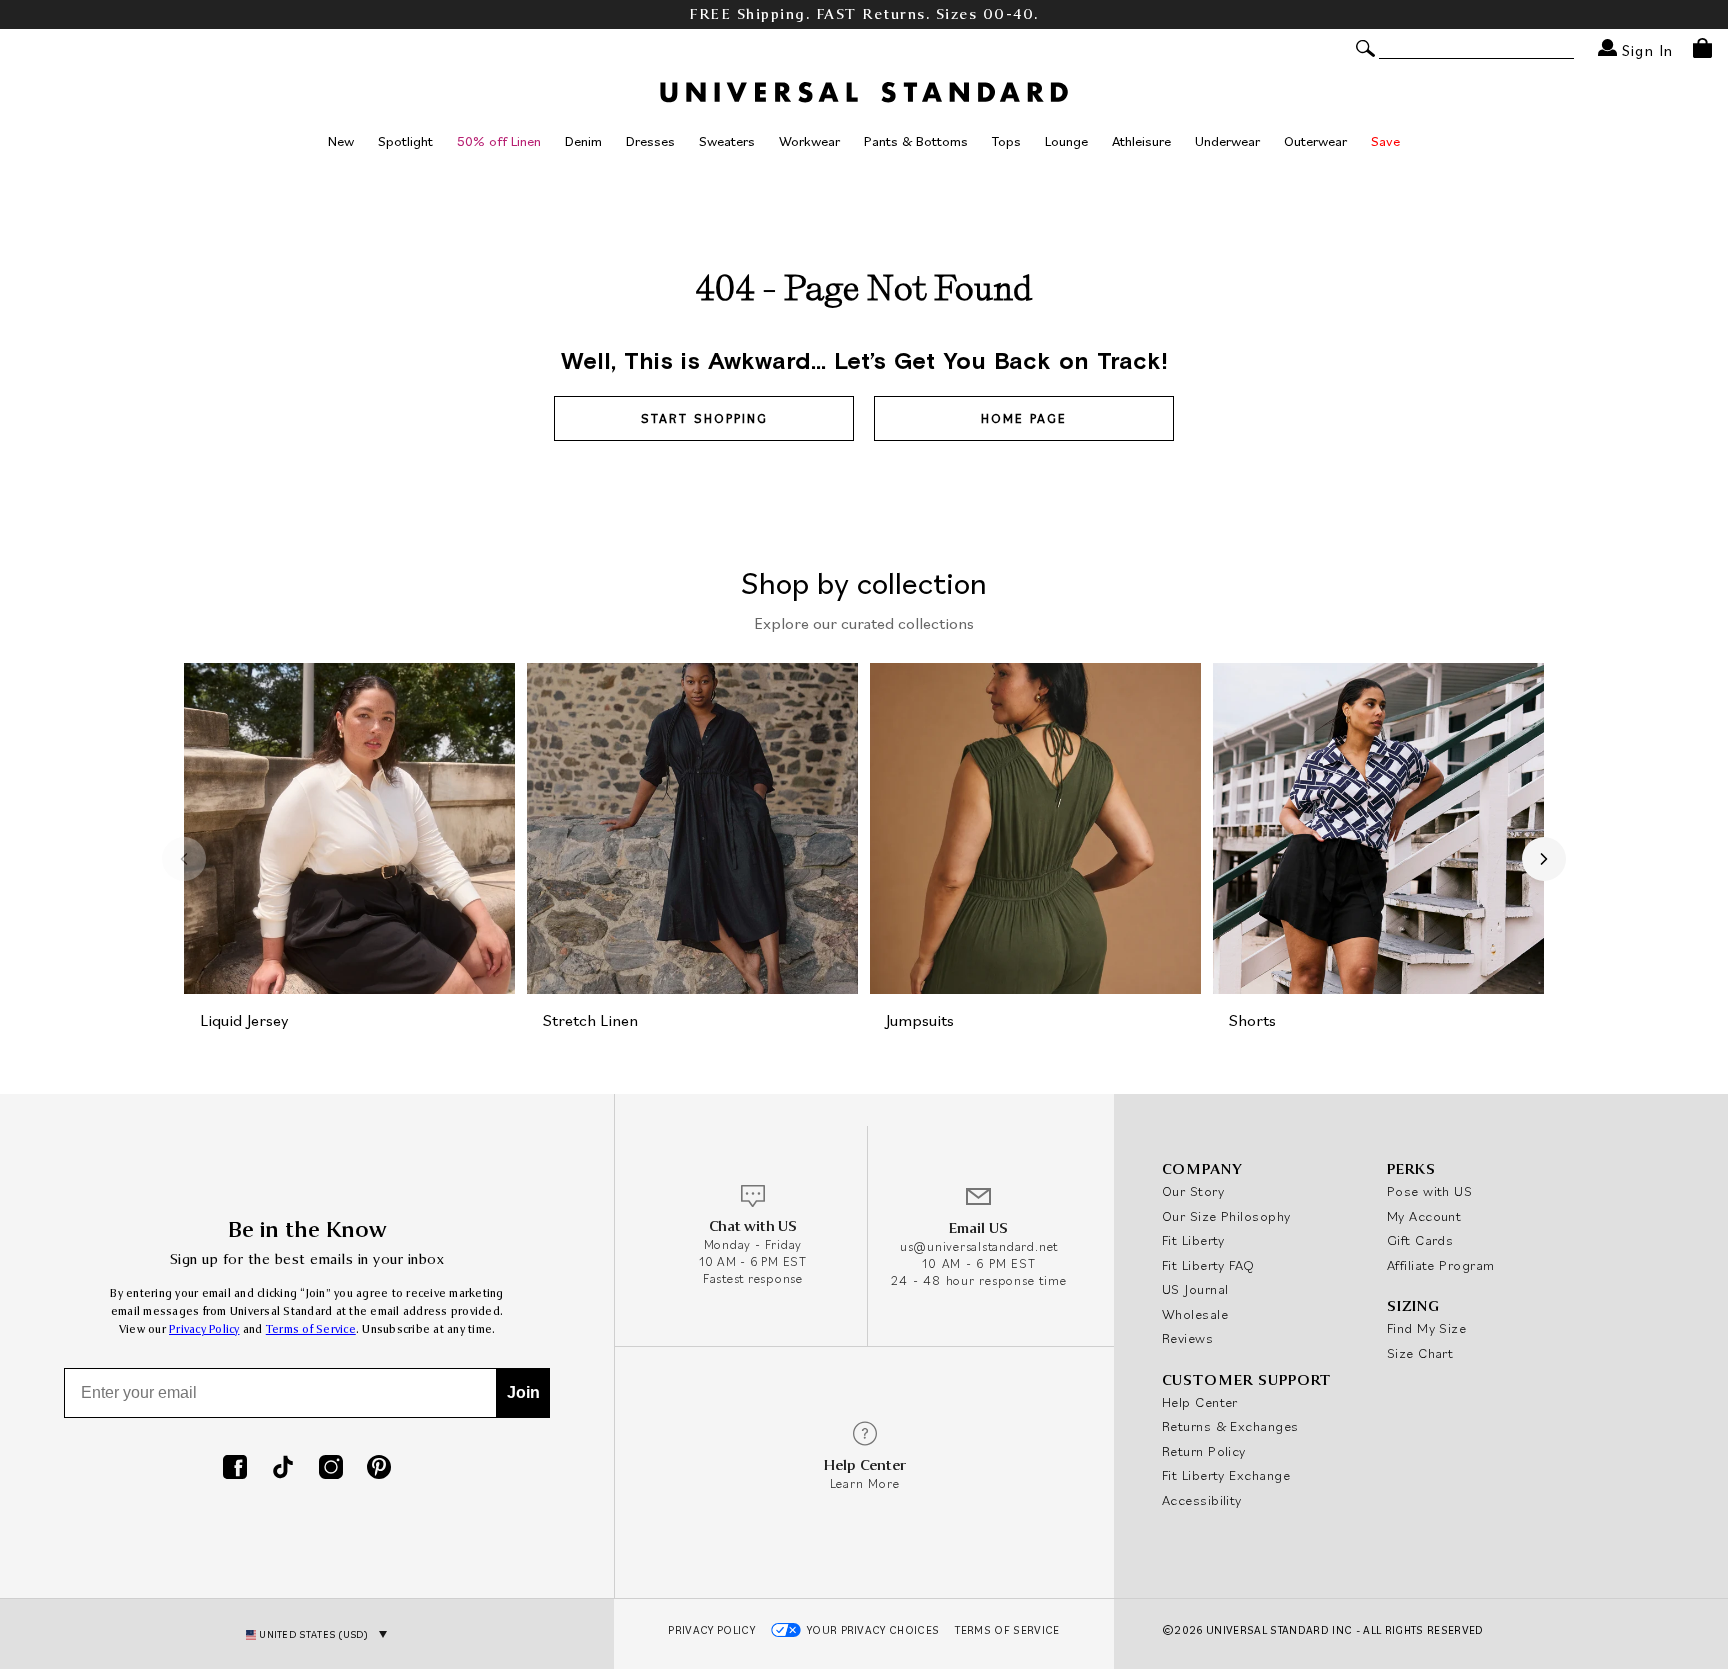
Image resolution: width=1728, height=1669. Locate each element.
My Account (1424, 1216)
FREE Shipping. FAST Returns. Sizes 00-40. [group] (864, 14)
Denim (583, 141)
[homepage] (864, 92)
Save (1385, 141)
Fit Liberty (1193, 1240)
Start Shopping (704, 418)
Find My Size (1426, 1328)
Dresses (650, 141)
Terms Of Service (1007, 1630)
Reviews (1187, 1338)
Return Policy (1204, 1451)
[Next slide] (1544, 859)
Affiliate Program (1441, 1265)
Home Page (1024, 418)
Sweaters (727, 141)
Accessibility (1202, 1500)
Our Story (1193, 1191)
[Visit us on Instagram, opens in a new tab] (331, 1469)
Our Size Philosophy (1226, 1216)
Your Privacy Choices (873, 1630)
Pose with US (1429, 1191)
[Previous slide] (184, 859)
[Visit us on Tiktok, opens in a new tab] (283, 1469)
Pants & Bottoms (916, 141)
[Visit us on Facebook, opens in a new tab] (235, 1469)
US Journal (1195, 1289)
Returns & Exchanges (1230, 1426)
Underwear (1227, 141)
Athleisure (1141, 141)
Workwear (809, 141)
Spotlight (405, 141)
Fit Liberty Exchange (1226, 1475)
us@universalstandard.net (979, 1246)
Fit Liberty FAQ (1208, 1265)
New (341, 141)
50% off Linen (499, 141)
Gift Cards (1420, 1240)
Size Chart (1420, 1353)
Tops (1006, 141)
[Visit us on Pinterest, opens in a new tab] (379, 1469)
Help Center (1200, 1402)
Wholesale (1195, 1314)
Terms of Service (311, 1329)
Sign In (1645, 49)
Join (523, 1392)
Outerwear (1315, 141)
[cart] (1702, 48)
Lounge (1066, 141)
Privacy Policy (204, 1329)
